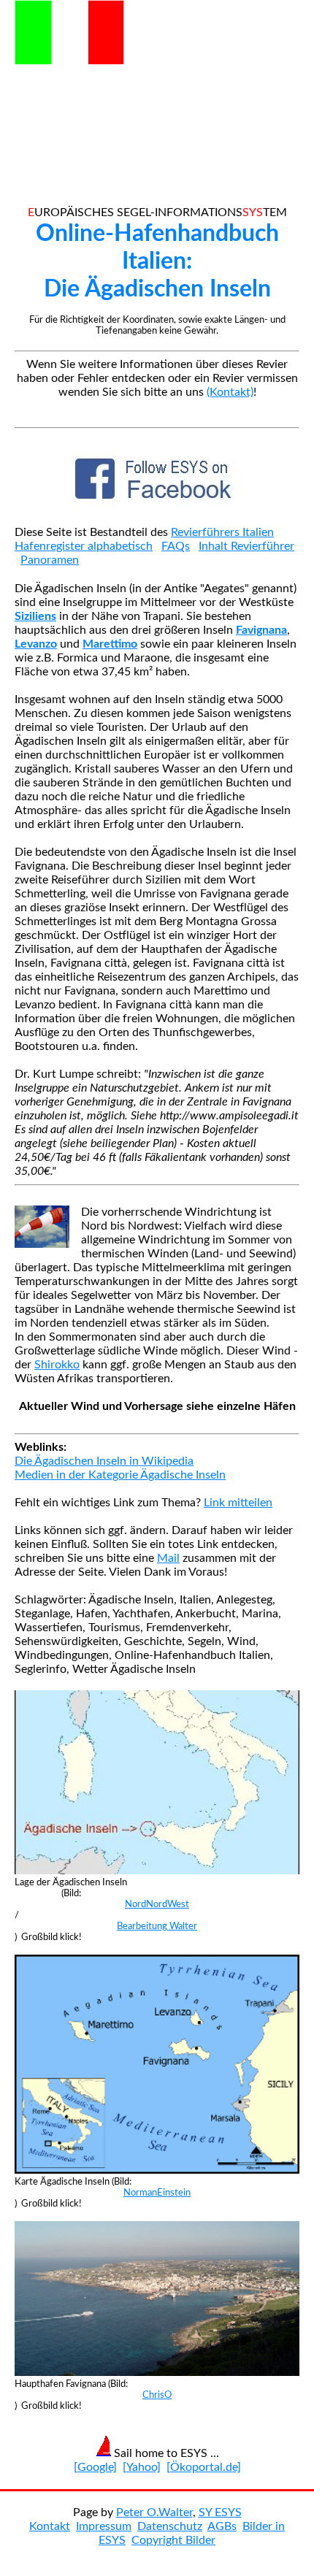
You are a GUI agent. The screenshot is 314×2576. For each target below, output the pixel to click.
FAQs (176, 546)
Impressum (104, 2526)
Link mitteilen (238, 1503)
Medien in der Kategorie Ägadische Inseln (120, 1475)
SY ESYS (220, 2512)
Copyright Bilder (173, 2540)
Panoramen (50, 560)
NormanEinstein (157, 2193)
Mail (168, 1558)
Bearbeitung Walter (157, 1926)
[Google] (95, 2467)
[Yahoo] (142, 2467)
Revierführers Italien (222, 532)
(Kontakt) (230, 392)
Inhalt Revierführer (246, 546)
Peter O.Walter (154, 2512)
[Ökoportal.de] (204, 2467)
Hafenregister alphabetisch (84, 546)
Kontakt (50, 2526)
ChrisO (157, 2395)
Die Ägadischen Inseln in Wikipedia (104, 1461)
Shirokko (57, 1365)
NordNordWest (157, 1904)
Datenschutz (170, 2526)
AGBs (222, 2526)
